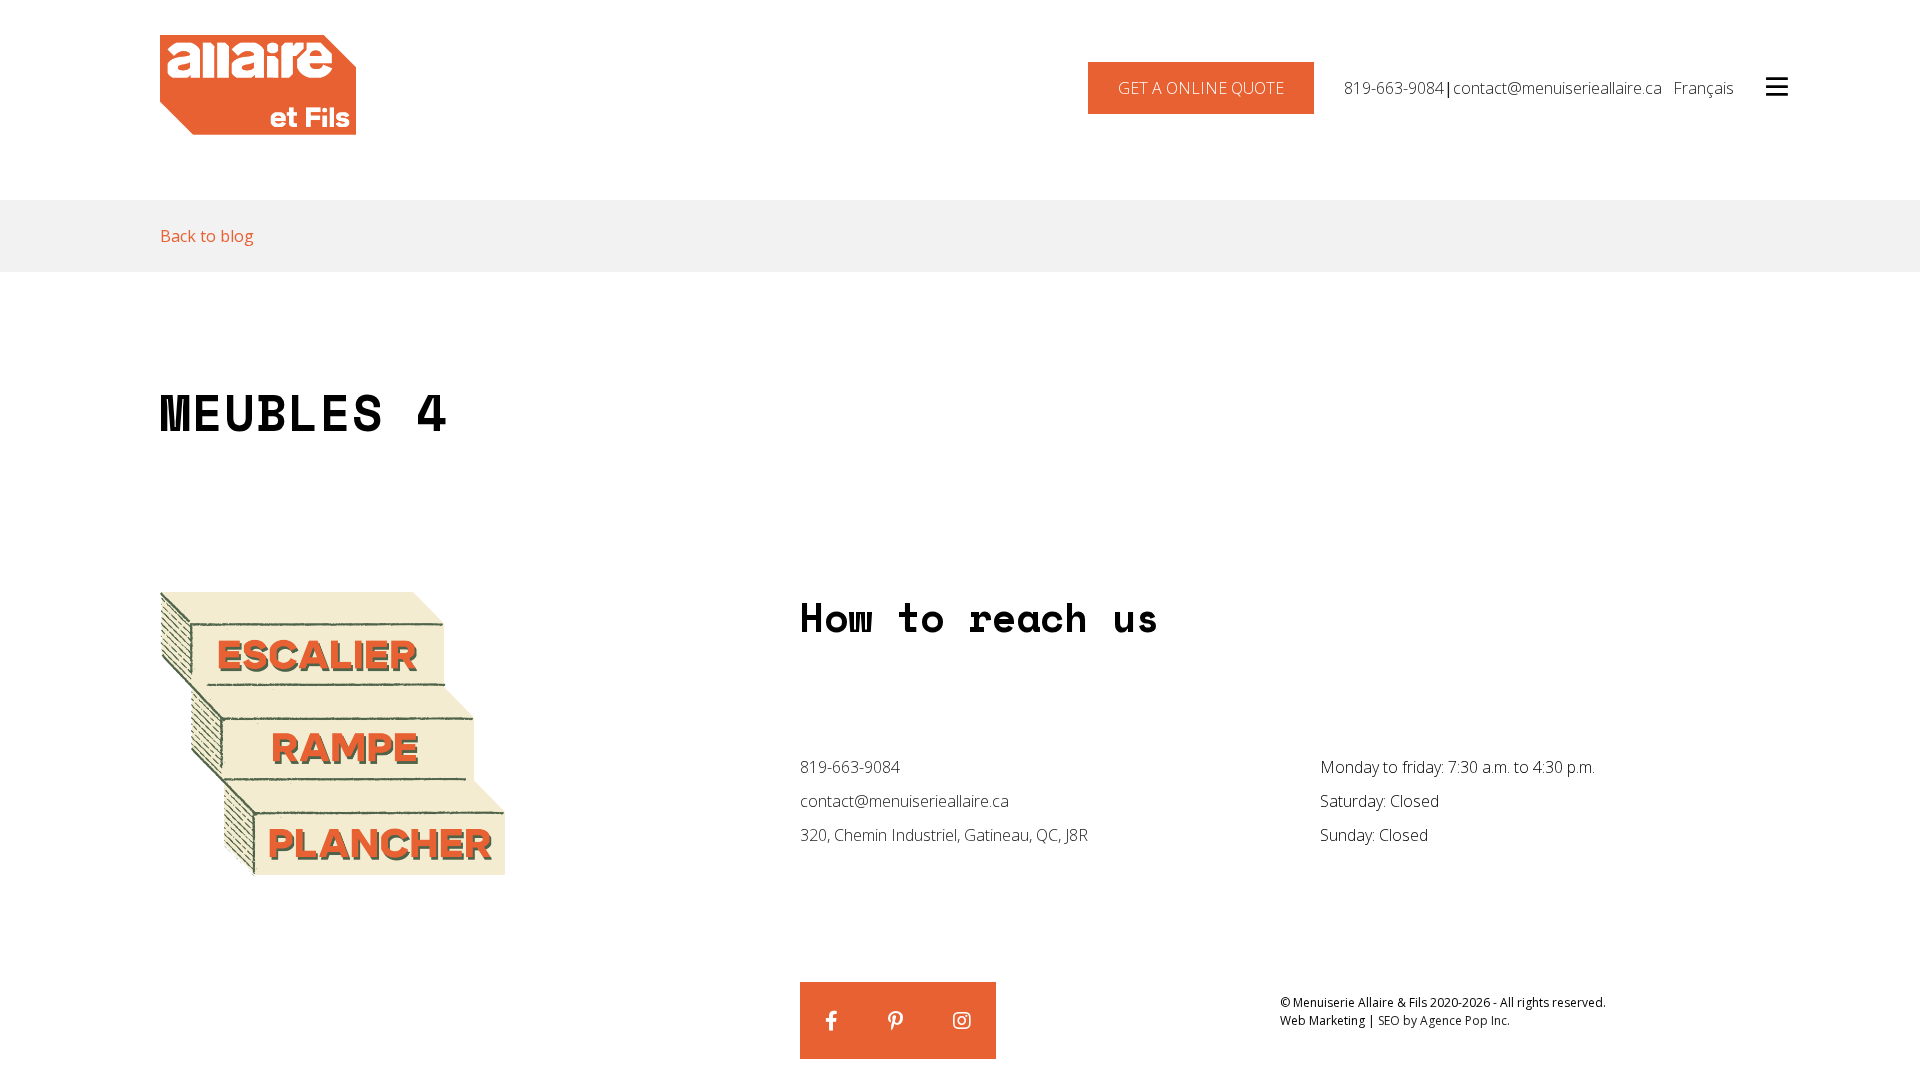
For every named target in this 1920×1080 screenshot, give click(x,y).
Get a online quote (1201, 88)
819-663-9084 (1394, 88)
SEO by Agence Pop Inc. (1444, 1020)
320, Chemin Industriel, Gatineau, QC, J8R (944, 835)
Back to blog (207, 236)
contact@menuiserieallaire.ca (1557, 88)
